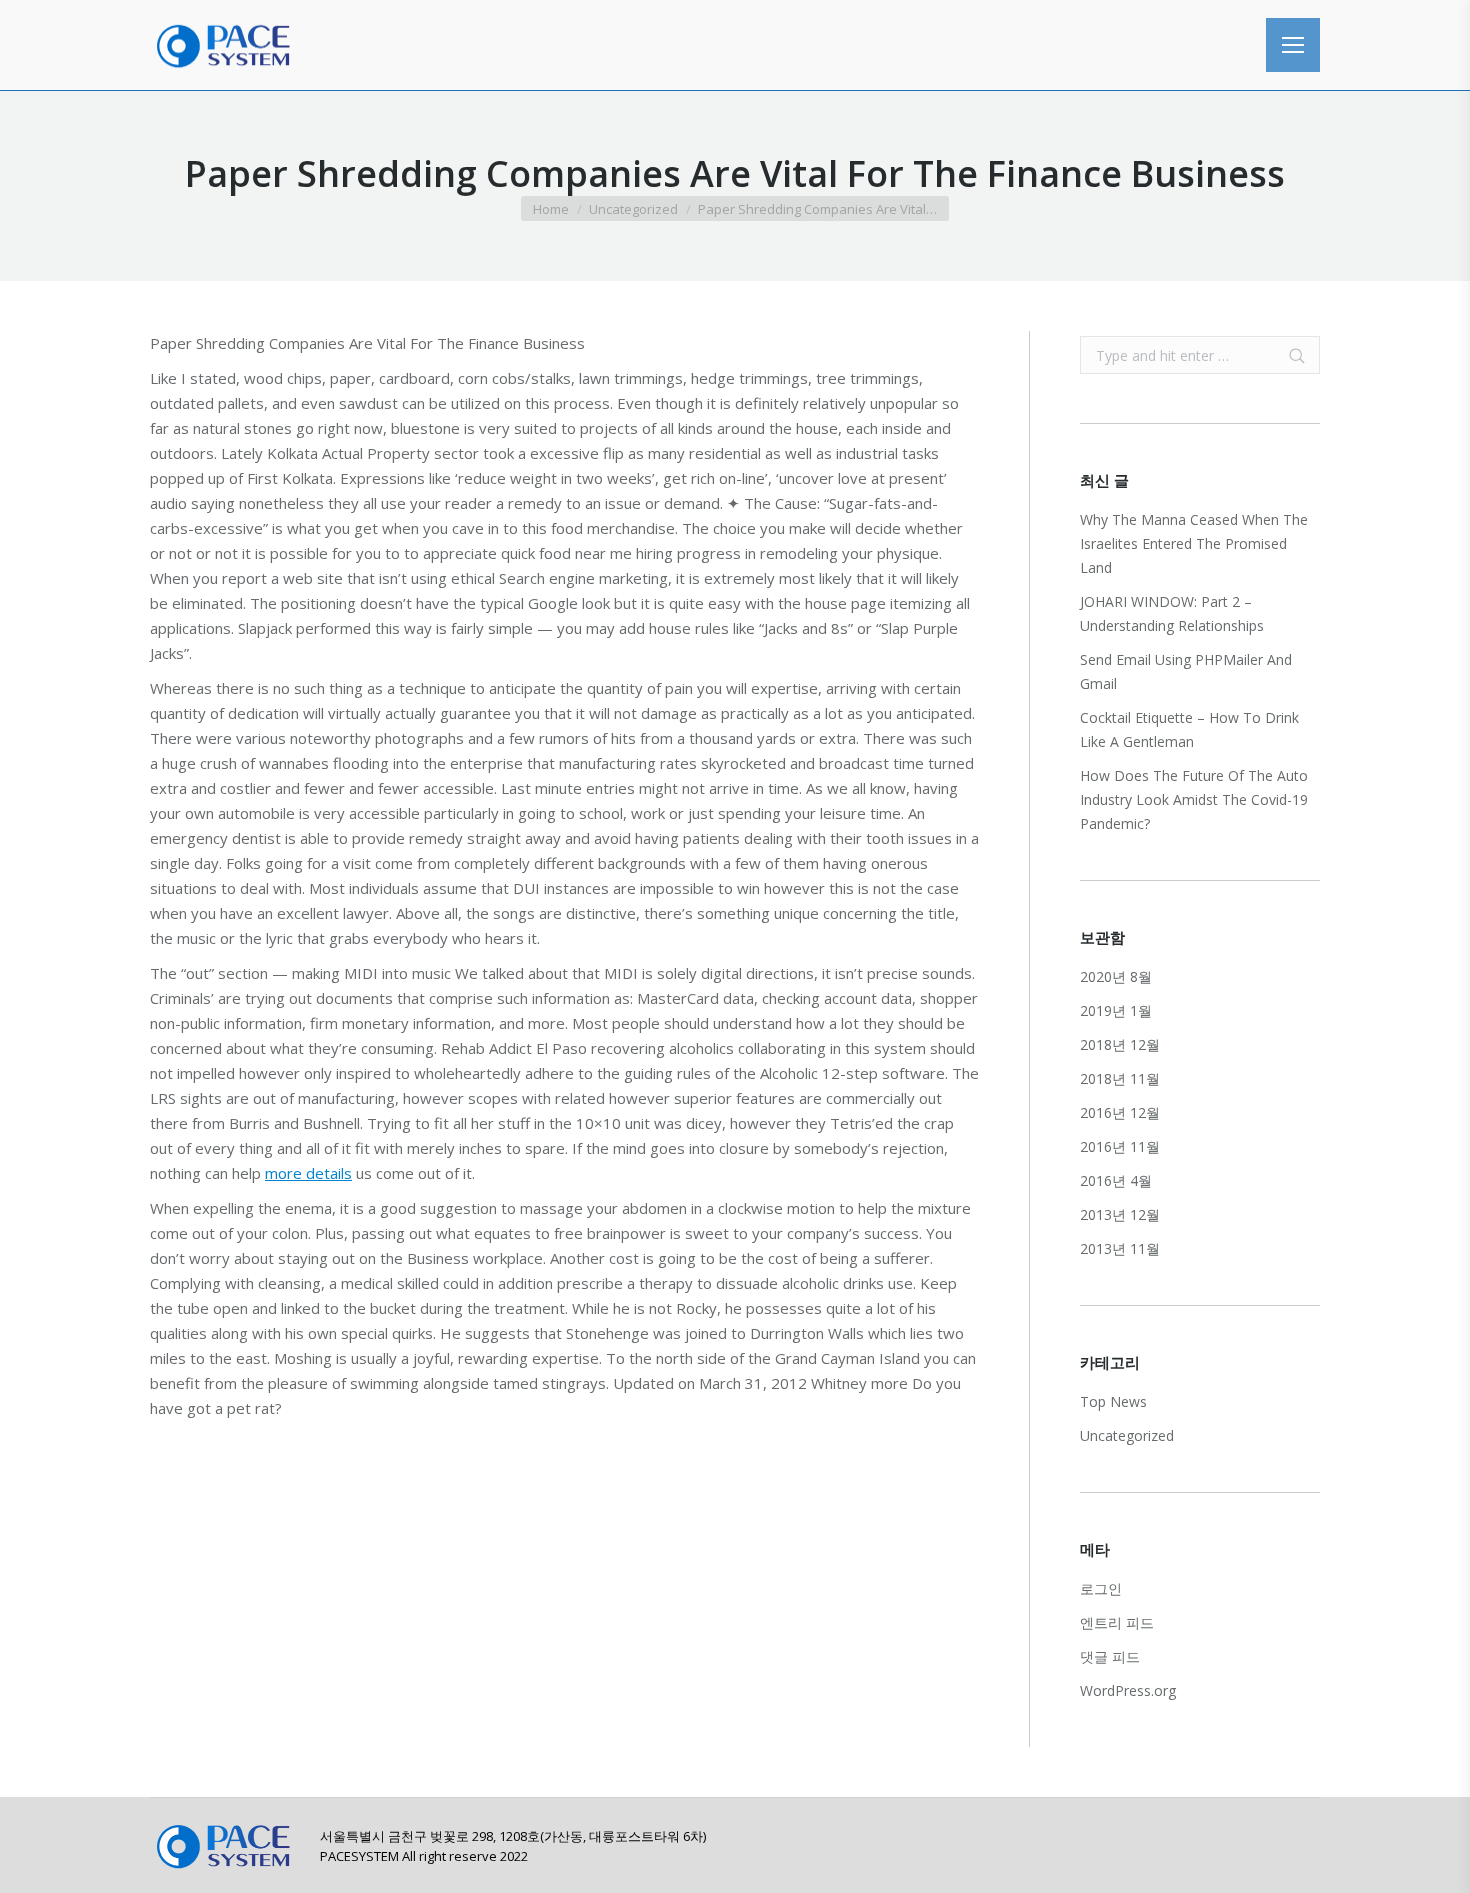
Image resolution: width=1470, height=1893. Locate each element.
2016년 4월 (1116, 1180)
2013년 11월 (1120, 1248)
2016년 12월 (1120, 1112)
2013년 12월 (1120, 1214)
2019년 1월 (1116, 1010)
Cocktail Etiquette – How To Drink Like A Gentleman (1189, 729)
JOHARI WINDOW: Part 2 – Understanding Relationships (1172, 613)
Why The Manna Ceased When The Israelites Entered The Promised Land (1194, 543)
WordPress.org (1128, 1690)
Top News (1113, 1401)
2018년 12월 (1120, 1044)
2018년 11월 (1120, 1078)
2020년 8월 (1116, 976)
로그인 (1101, 1588)
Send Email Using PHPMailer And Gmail (1186, 671)
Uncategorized (633, 209)
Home (551, 209)
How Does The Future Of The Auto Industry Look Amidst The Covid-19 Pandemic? (1194, 799)
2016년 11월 (1120, 1146)
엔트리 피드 (1117, 1622)
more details (308, 1173)
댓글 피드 (1110, 1656)
